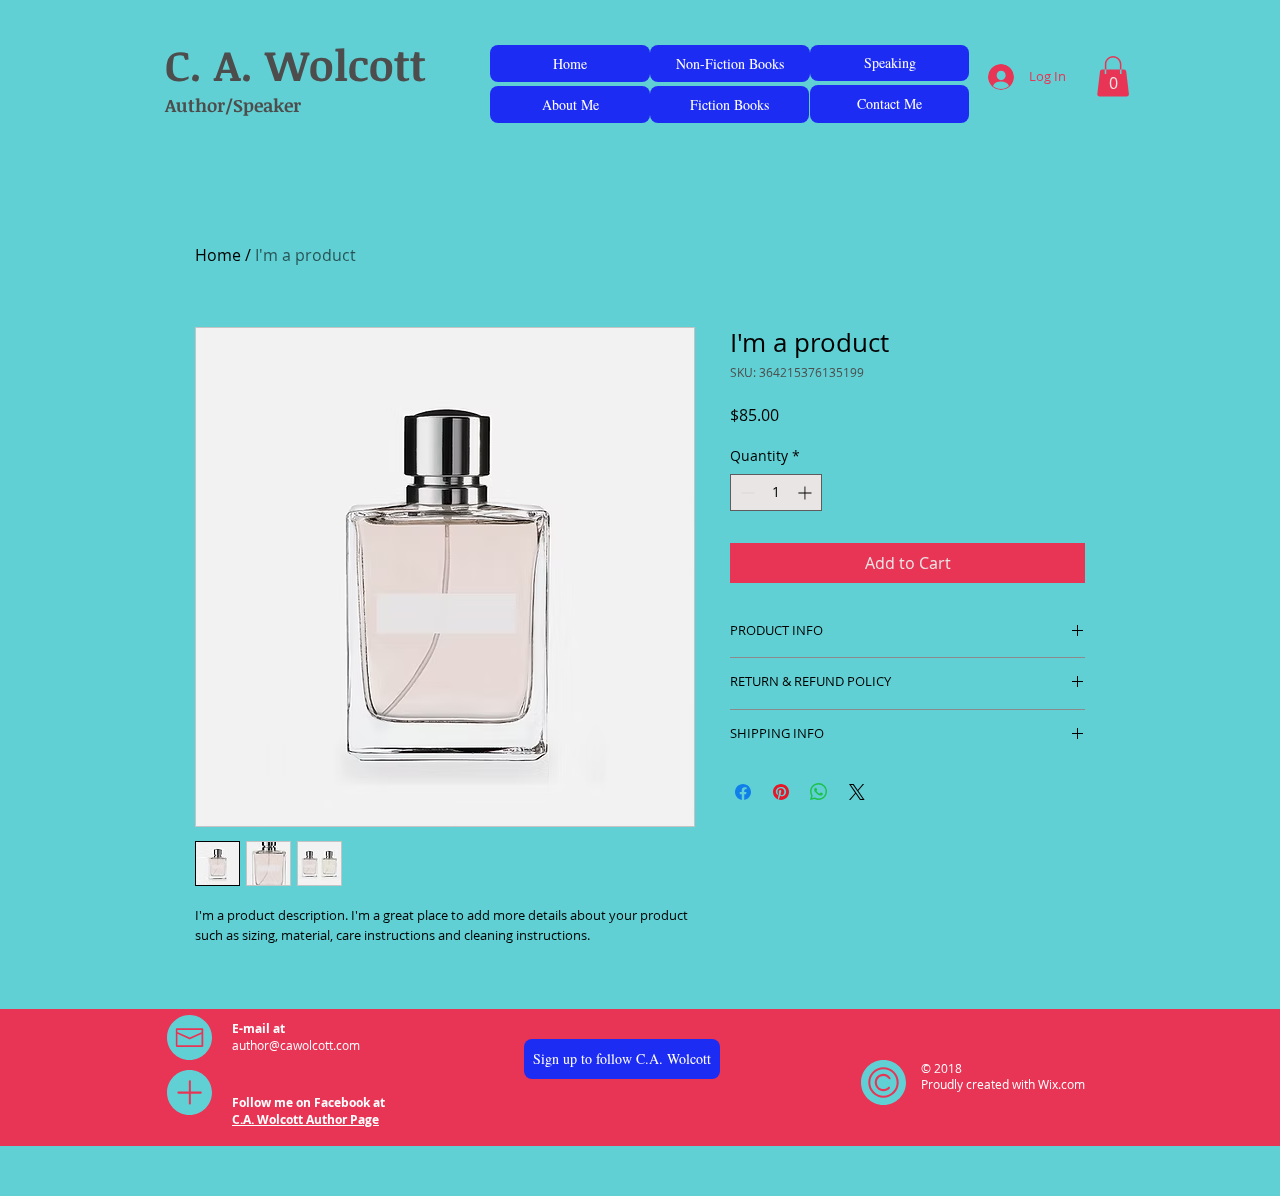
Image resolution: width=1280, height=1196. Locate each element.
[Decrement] (745, 492)
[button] (1113, 76)
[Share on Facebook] (743, 792)
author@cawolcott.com (296, 1045)
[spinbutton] (776, 492)
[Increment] (806, 492)
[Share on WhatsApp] (819, 792)
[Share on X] (857, 792)
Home (218, 255)
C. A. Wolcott (295, 64)
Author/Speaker (233, 105)
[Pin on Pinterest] (781, 792)
